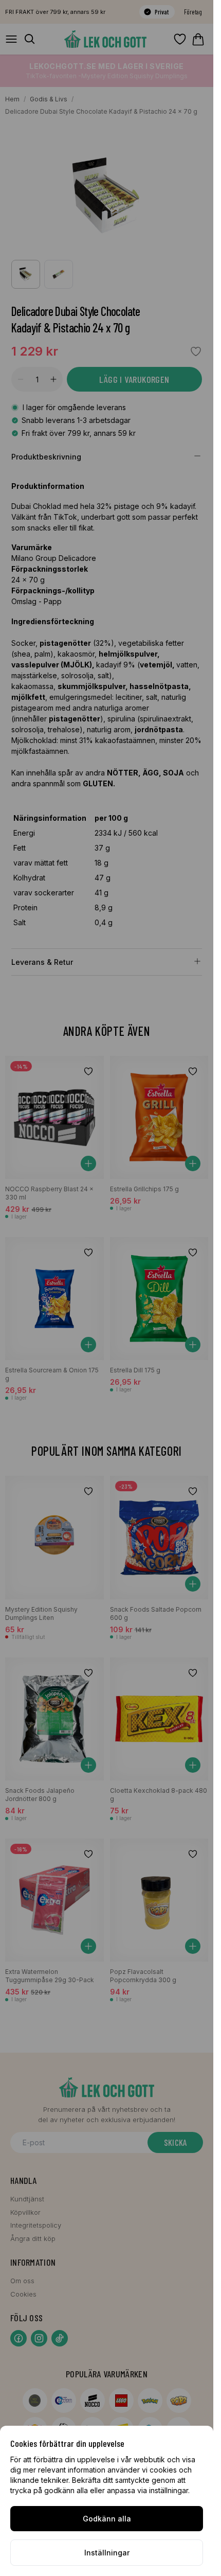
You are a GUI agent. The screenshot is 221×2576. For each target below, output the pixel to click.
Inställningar (107, 2553)
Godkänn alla (107, 2519)
